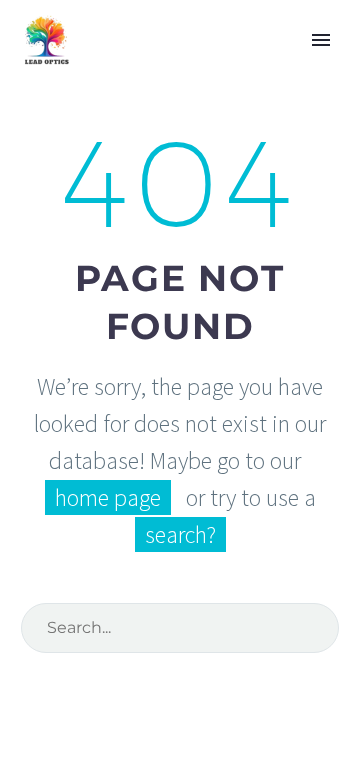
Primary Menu (321, 40)
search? (180, 534)
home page (108, 497)
